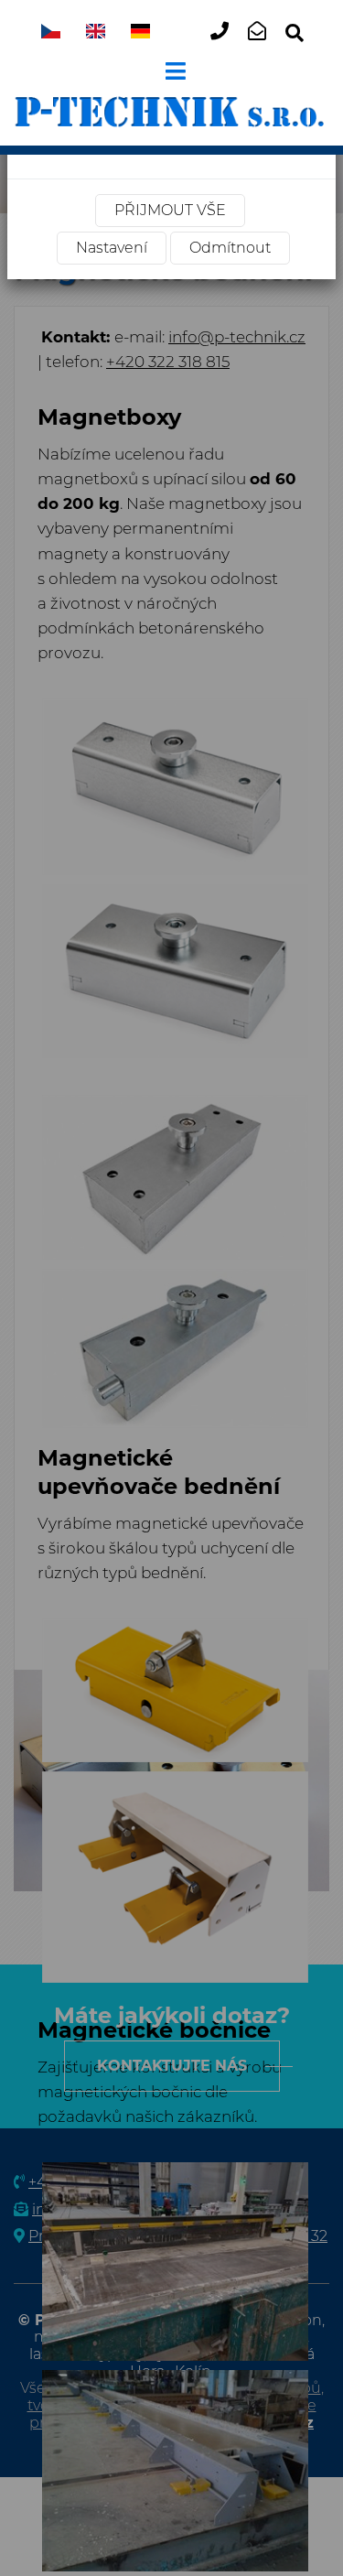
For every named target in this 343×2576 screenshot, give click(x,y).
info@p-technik (263, 46)
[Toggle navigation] (172, 71)
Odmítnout (230, 248)
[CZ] (51, 32)
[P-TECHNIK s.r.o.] (171, 110)
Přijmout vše (170, 210)
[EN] (96, 32)
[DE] (140, 32)
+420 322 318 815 (225, 46)
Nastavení (112, 248)
